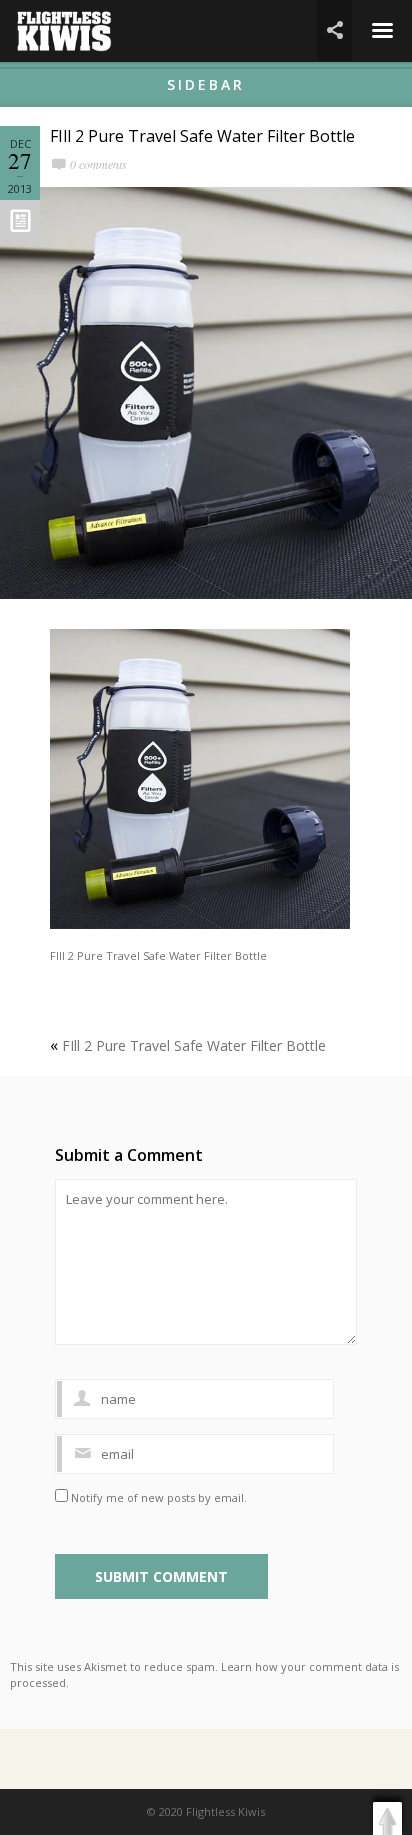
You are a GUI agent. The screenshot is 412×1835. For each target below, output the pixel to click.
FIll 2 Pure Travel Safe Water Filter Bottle (202, 136)
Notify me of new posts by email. (159, 1497)
